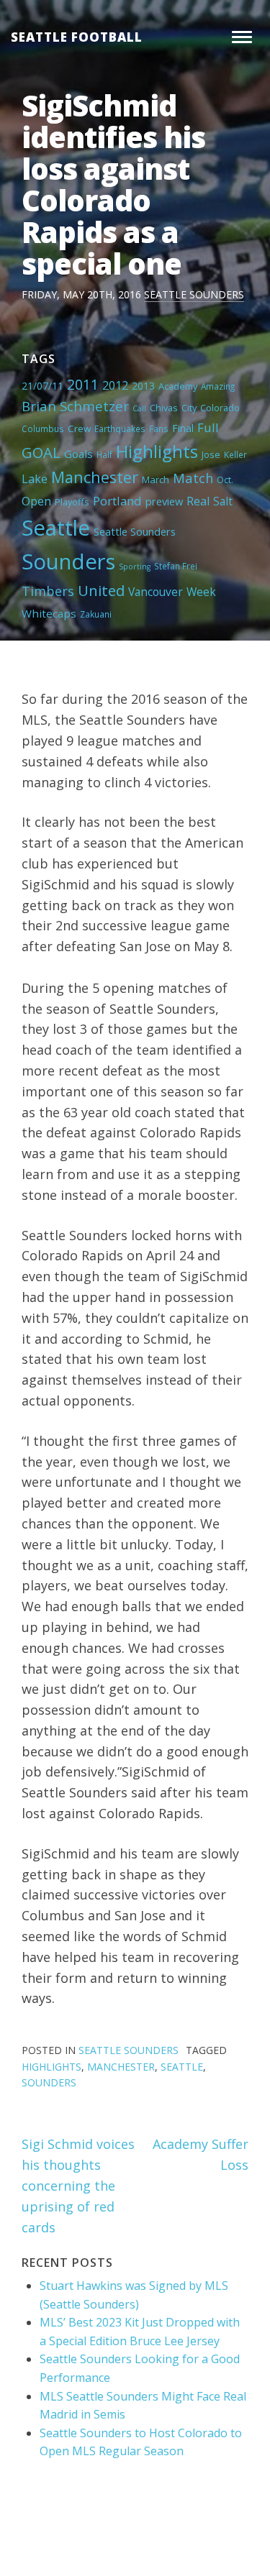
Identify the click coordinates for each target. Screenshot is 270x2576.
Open (36, 501)
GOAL (41, 452)
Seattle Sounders (194, 294)
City (189, 408)
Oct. (225, 480)
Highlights (157, 451)
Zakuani (96, 614)
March (156, 480)
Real (198, 501)
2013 (143, 386)
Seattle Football (77, 37)
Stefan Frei (176, 566)
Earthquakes (120, 428)
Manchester (95, 477)
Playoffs (72, 502)
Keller (235, 454)
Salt (223, 501)
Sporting (135, 567)
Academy (178, 386)
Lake (35, 479)
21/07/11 (42, 386)
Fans (159, 428)
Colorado (220, 408)
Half (104, 454)
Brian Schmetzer (75, 406)
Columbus (43, 428)
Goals (78, 454)
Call (139, 408)
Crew (79, 428)
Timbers (48, 591)
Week (201, 592)
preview (164, 501)
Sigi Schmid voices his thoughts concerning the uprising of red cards (78, 2185)
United (101, 590)
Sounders (68, 562)
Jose (211, 454)
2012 (115, 385)
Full (208, 427)
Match (193, 478)
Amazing (218, 386)
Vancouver (156, 592)
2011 (83, 384)
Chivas (164, 408)
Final (183, 428)
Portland (117, 501)
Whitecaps (49, 613)
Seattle (56, 528)
